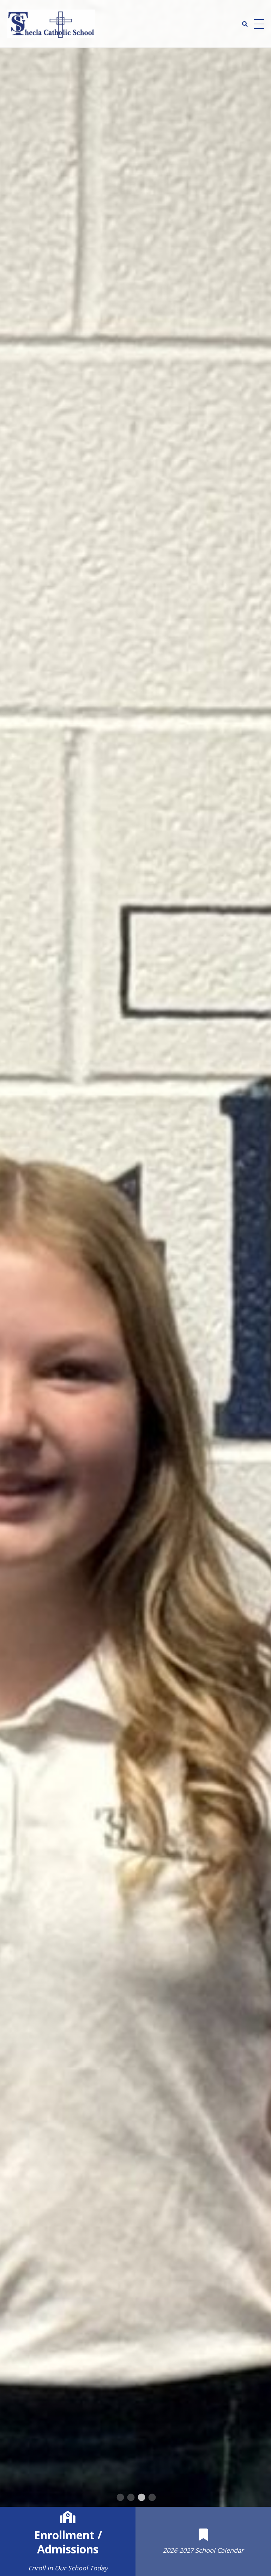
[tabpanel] (135, 1253)
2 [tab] (130, 2498)
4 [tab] (151, 2498)
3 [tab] (141, 2498)
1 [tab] (120, 2498)
